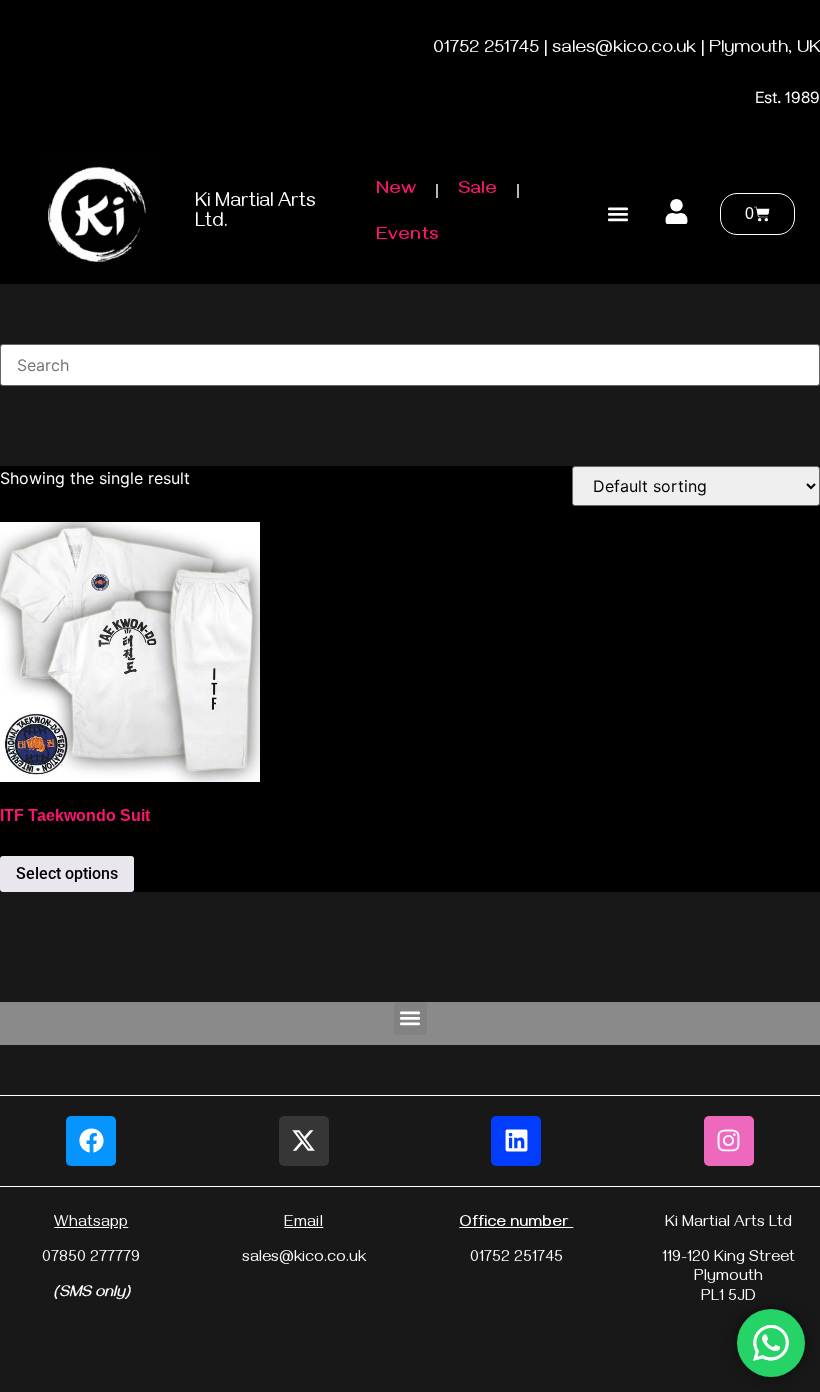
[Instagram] (729, 1141)
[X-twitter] (304, 1141)
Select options (67, 873)
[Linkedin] (516, 1141)
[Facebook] (91, 1141)
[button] (617, 214)
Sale (477, 190)
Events (407, 236)
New (396, 190)
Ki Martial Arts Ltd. (255, 213)
